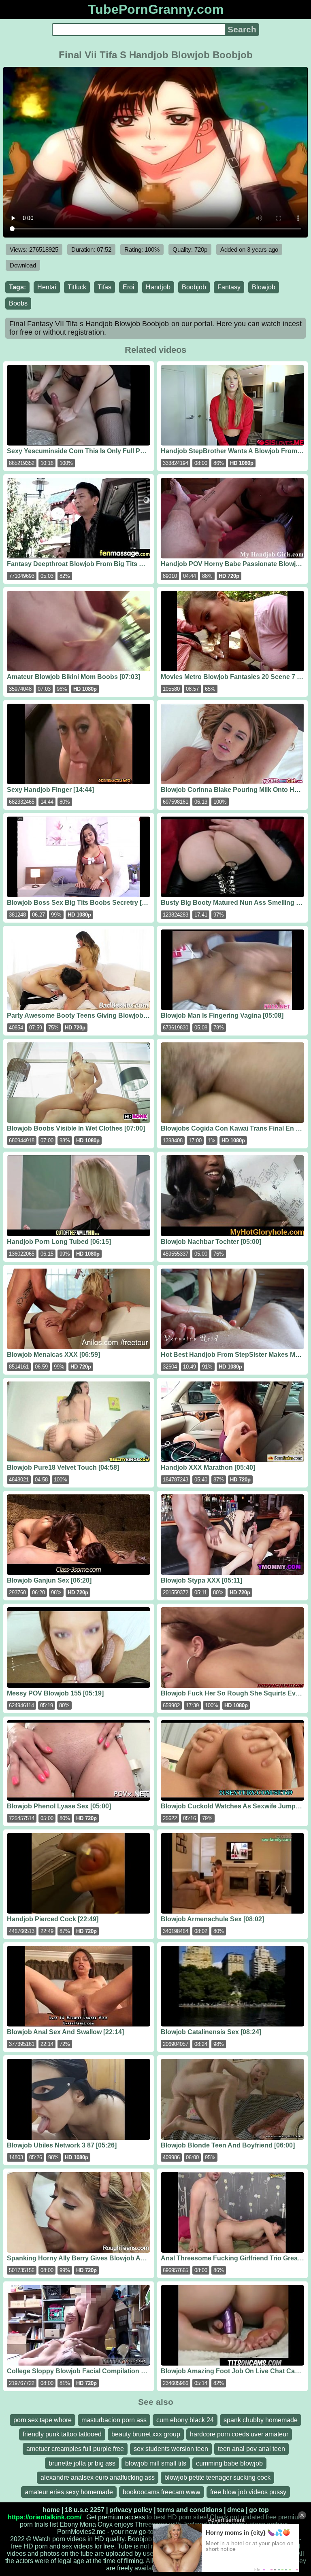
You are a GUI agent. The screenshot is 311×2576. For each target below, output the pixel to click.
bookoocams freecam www (162, 2492)
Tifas (104, 287)
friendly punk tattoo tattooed (62, 2434)
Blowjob (264, 287)
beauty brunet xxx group (146, 2434)
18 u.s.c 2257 (85, 2510)
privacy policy (131, 2510)
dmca (236, 2510)
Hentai (47, 287)
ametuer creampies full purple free (75, 2449)
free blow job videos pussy (248, 2492)
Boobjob (194, 287)
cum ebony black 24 (185, 2420)
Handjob (158, 287)
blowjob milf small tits (156, 2463)
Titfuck (77, 287)
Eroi (129, 287)
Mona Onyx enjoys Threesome (124, 2524)
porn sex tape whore (43, 2420)
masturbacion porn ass (114, 2420)
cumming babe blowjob (229, 2463)
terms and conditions (190, 2510)
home (51, 2510)
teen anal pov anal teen (251, 2449)
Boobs (18, 303)
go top (259, 2510)
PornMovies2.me (81, 2532)
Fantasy (229, 287)
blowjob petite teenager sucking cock (217, 2477)
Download (23, 265)
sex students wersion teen (171, 2449)
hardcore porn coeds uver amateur (239, 2434)
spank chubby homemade (261, 2420)
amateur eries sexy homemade (69, 2492)
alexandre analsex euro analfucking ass (98, 2477)
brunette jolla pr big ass (82, 2463)
